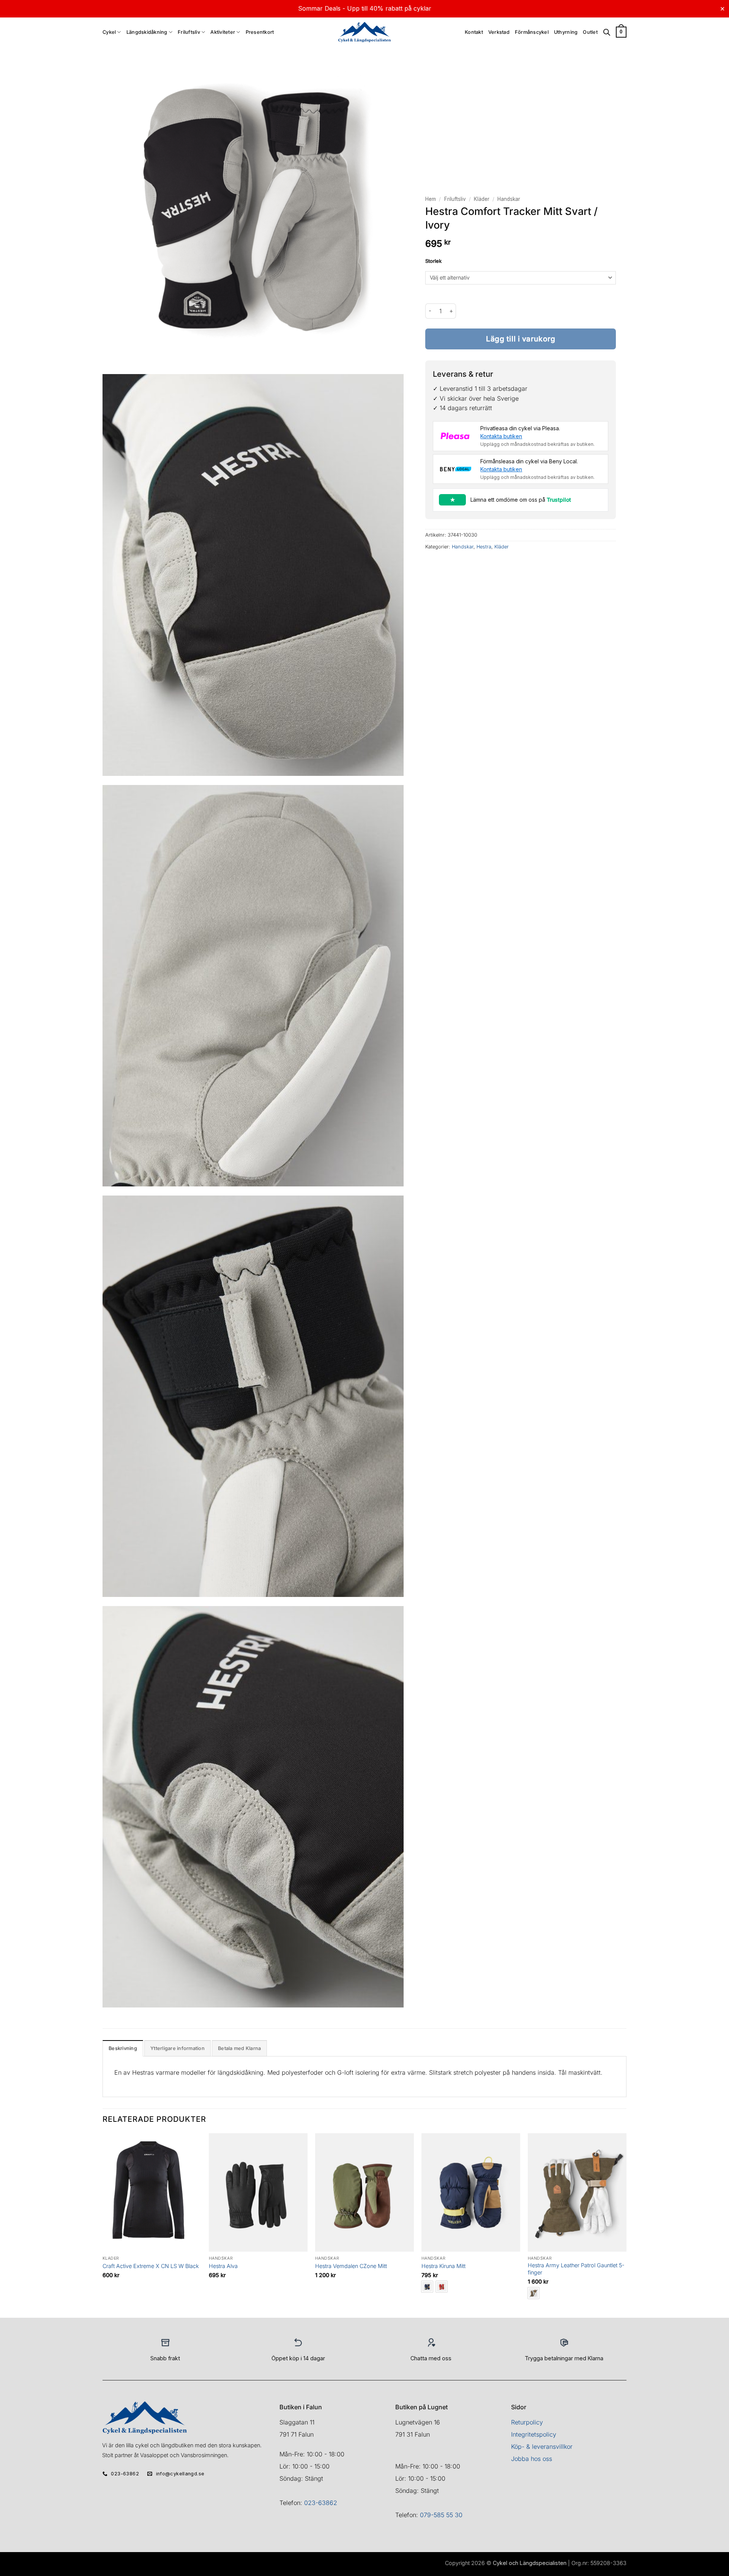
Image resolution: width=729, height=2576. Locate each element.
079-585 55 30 (441, 2515)
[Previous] (103, 2225)
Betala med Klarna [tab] (239, 2048)
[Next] (626, 2225)
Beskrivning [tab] (123, 2048)
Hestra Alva (223, 2266)
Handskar (509, 199)
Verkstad (499, 32)
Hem (431, 199)
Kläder (482, 199)
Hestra (484, 547)
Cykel (109, 32)
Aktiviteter (223, 32)
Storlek (433, 261)
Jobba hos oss (532, 2459)
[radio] (427, 2287)
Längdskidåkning (147, 32)
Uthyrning (566, 32)
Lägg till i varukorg (521, 339)
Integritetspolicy (534, 2434)
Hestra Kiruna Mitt (443, 2266)
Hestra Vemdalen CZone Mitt (351, 2266)
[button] (621, 32)
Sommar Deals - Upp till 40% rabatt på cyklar (365, 8)
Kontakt (474, 32)
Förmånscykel (532, 32)
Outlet (590, 32)
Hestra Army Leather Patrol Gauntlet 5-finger (576, 2269)
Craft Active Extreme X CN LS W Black (151, 2266)
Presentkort (260, 32)
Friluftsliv (189, 32)
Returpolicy (527, 2422)
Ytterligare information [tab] (178, 2048)
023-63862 (321, 2503)
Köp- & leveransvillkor (542, 2446)
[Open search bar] (607, 32)
